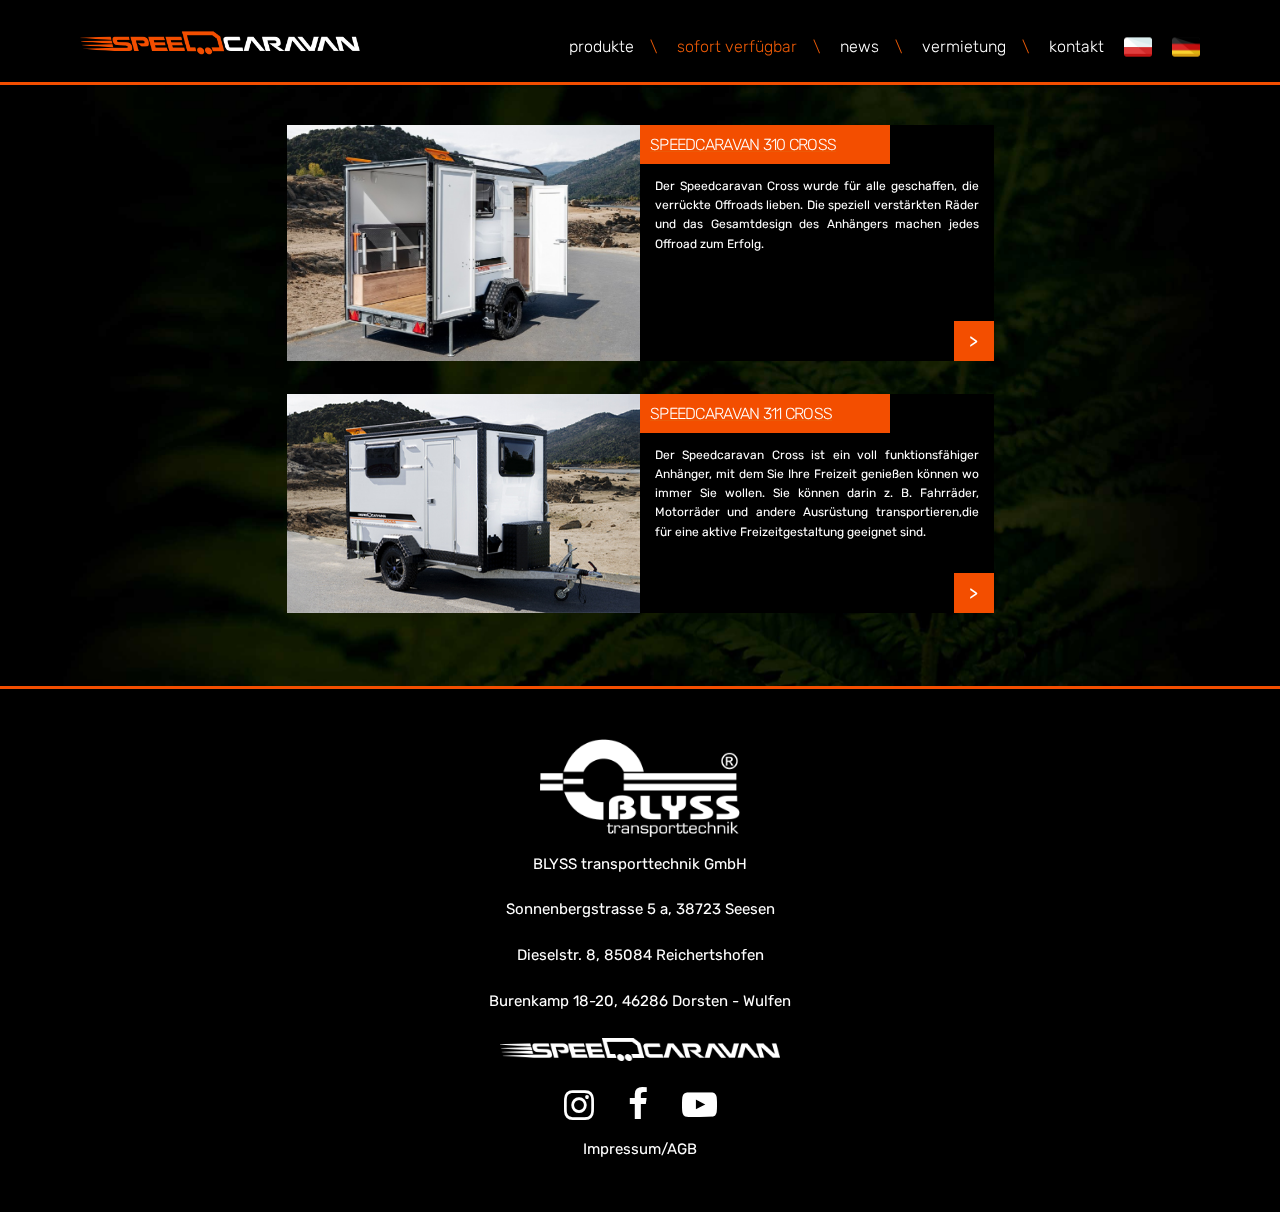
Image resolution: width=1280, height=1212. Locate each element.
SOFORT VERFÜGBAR (748, 46)
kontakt (1076, 46)
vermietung (975, 46)
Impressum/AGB (640, 1149)
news (871, 46)
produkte (613, 46)
